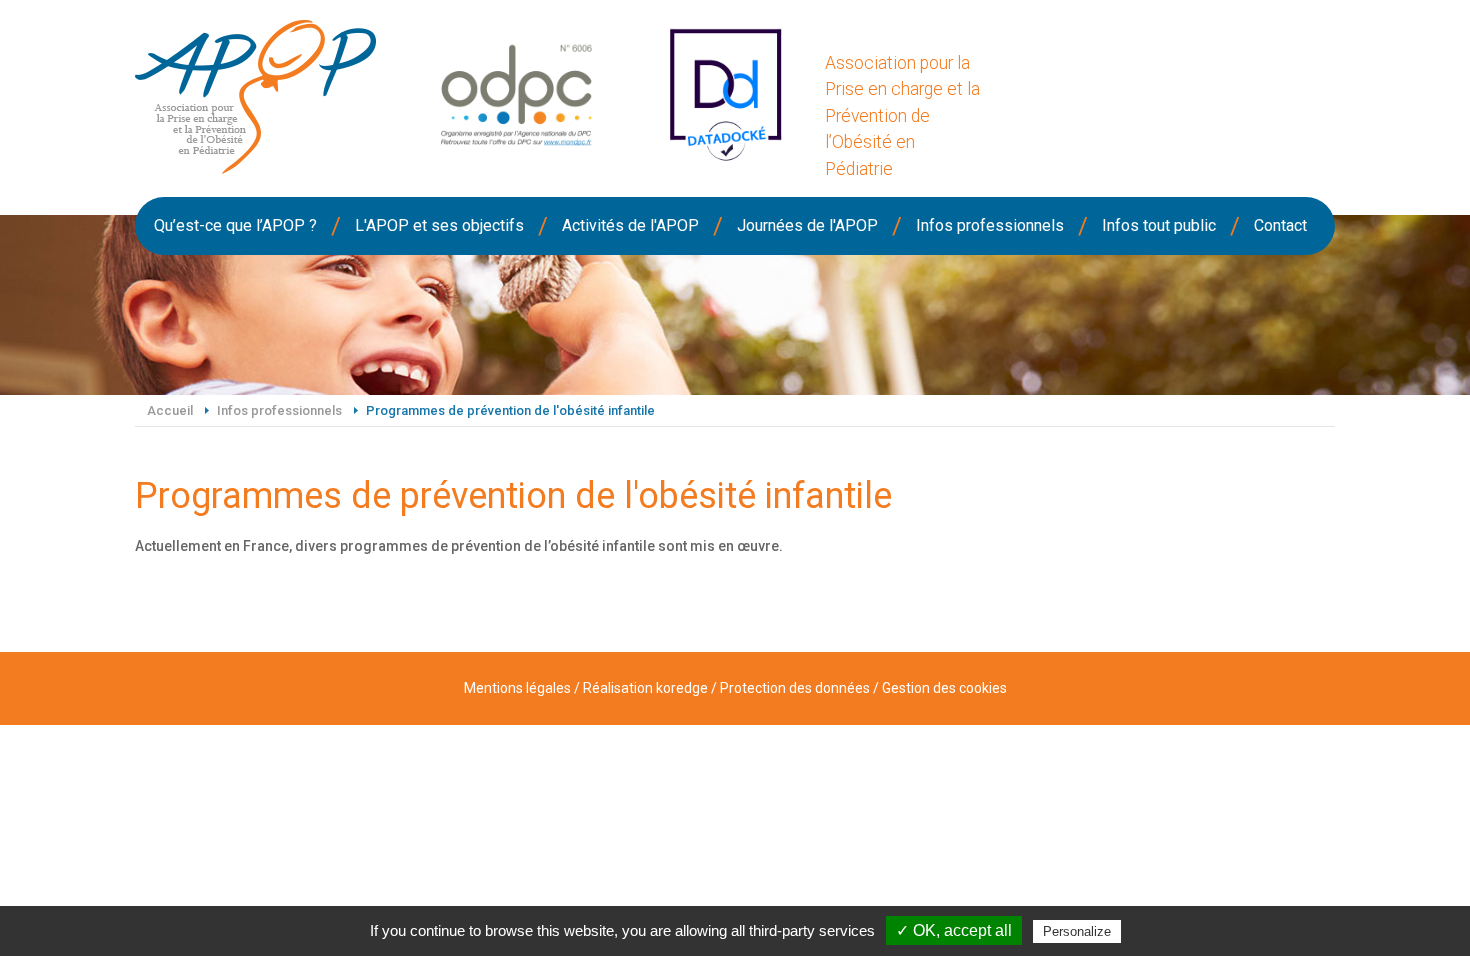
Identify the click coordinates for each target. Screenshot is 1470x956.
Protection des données (795, 688)
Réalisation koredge (645, 688)
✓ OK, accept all (954, 930)
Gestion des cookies (944, 688)
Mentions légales (517, 688)
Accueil (170, 410)
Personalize (1077, 931)
